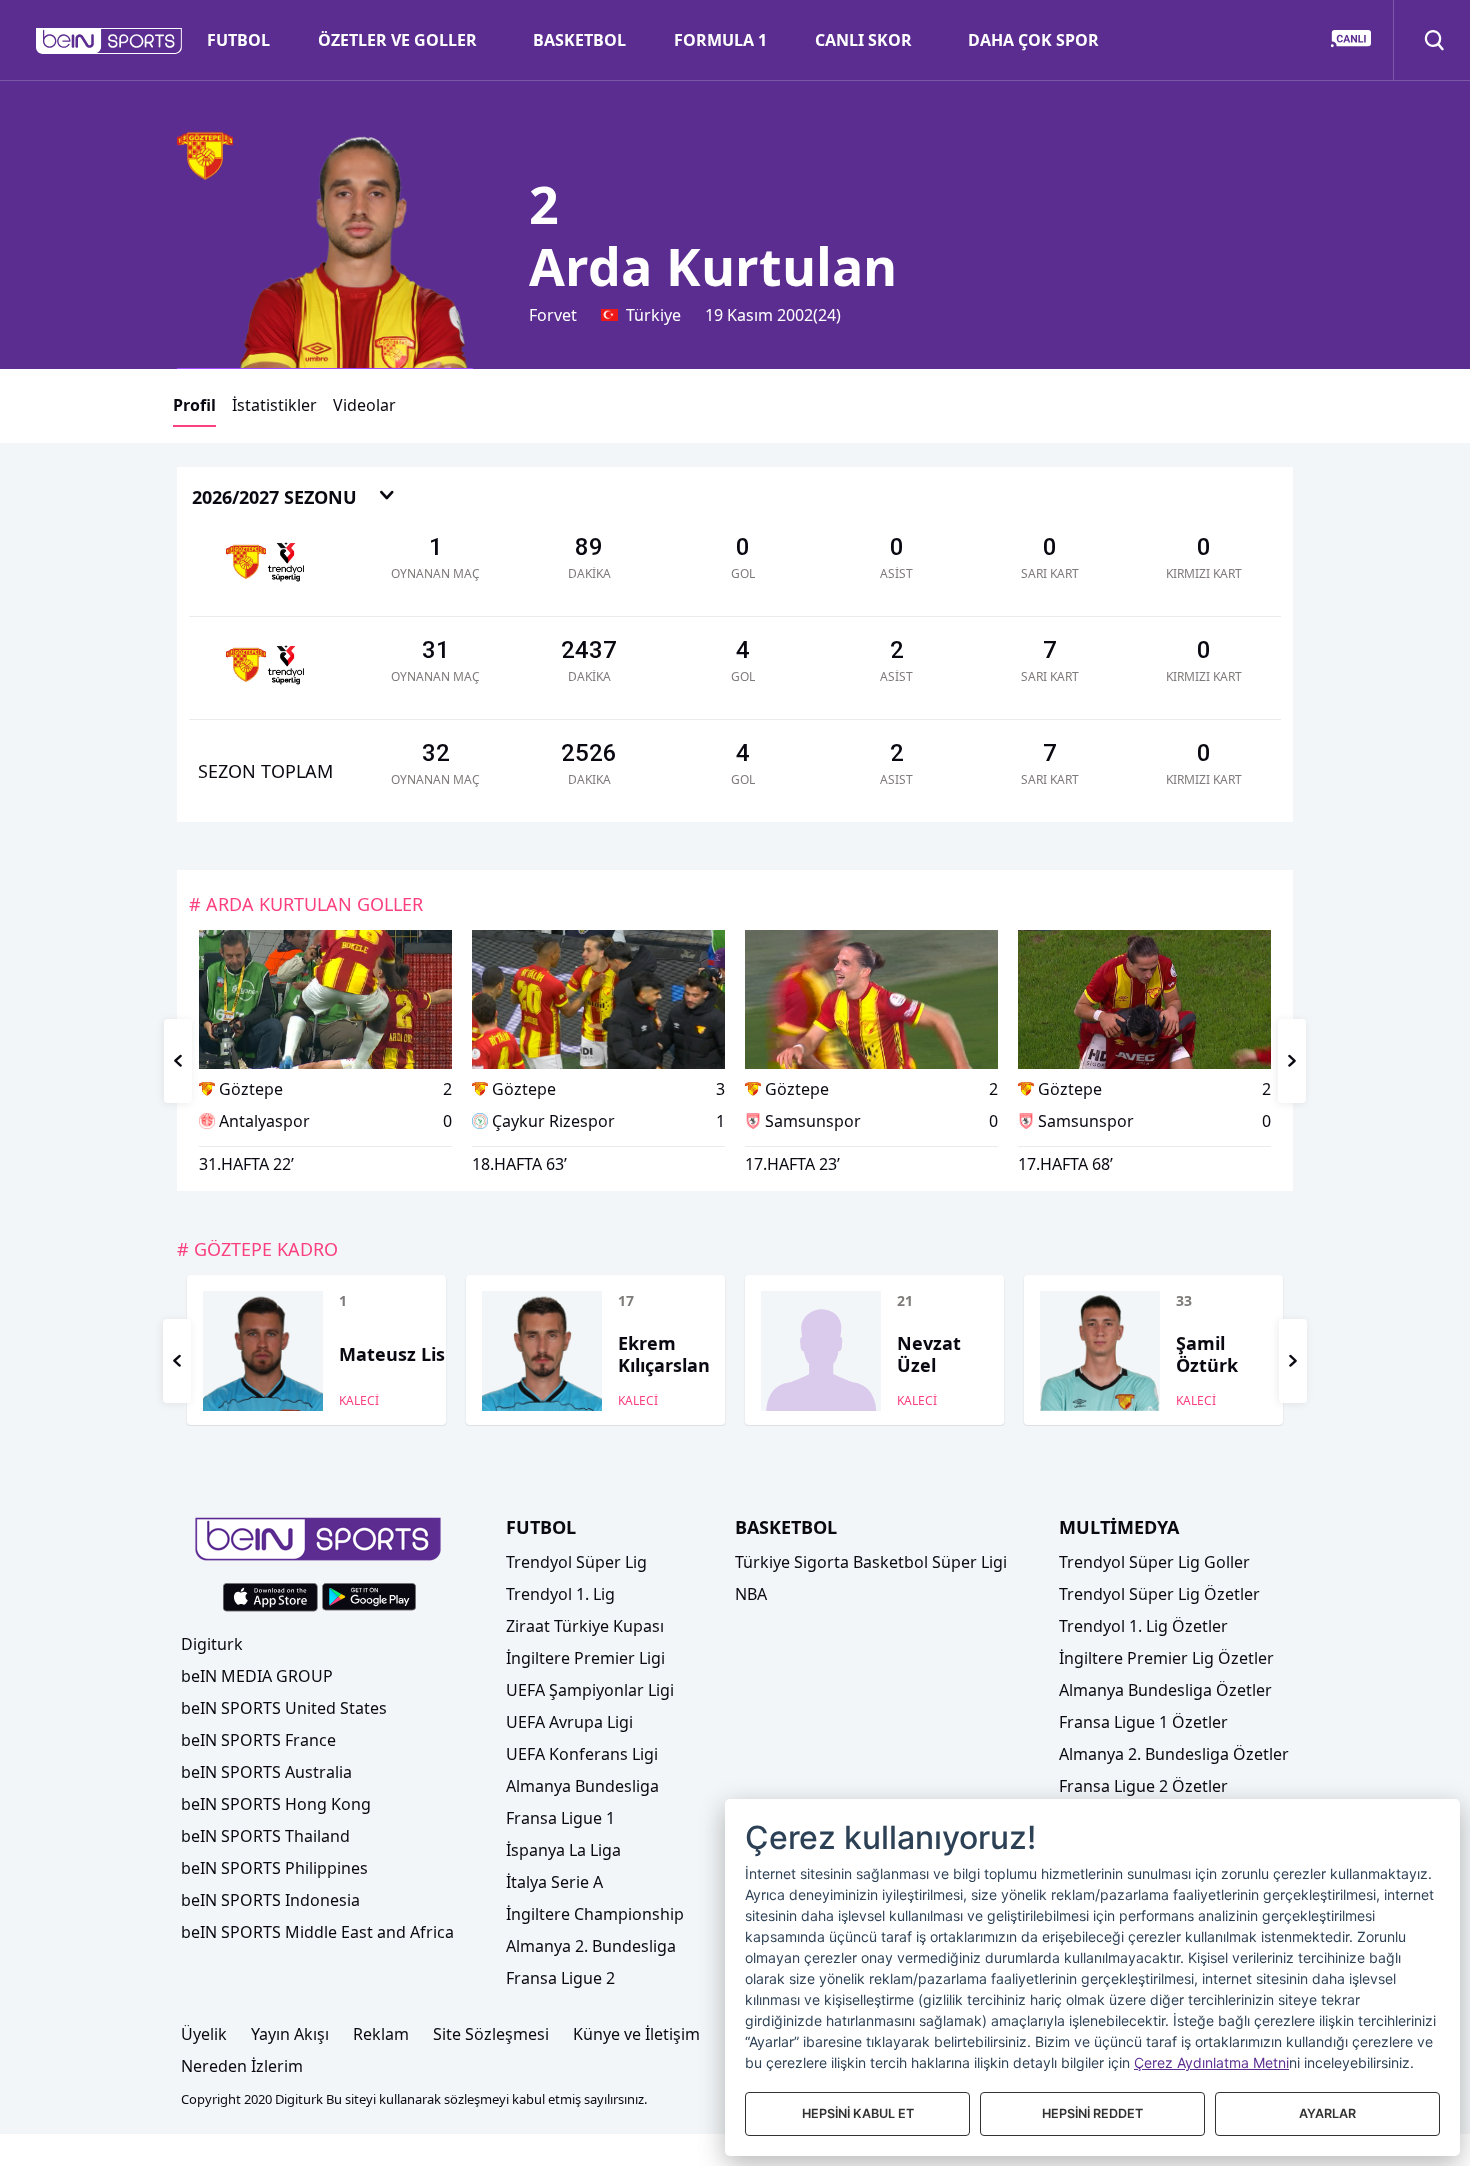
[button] (109, 41)
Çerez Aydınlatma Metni (1211, 2062)
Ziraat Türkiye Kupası (585, 1626)
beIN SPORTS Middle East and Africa (317, 1932)
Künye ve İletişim (636, 2034)
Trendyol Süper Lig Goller (1154, 1562)
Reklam (381, 2034)
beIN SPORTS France (258, 1740)
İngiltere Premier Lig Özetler (1166, 1658)
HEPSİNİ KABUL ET (858, 2113)
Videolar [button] (364, 405)
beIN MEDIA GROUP (257, 1676)
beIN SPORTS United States (284, 1708)
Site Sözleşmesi (491, 2034)
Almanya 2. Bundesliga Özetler (1174, 1754)
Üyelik (204, 2034)
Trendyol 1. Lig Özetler (1143, 1626)
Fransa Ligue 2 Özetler (1143, 1786)
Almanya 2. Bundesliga (591, 1946)
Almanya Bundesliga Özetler (1165, 1690)
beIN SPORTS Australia (266, 1772)
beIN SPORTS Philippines (274, 1868)
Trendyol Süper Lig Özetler (1159, 1594)
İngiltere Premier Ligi (585, 1658)
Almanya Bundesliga (582, 1786)
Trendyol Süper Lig (576, 1562)
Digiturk (212, 1644)
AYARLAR (1327, 2113)
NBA (751, 1594)
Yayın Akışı (290, 2034)
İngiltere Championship (595, 1914)
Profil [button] (194, 405)
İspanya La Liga (563, 1850)
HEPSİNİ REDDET (1092, 2113)
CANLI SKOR (863, 40)
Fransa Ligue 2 (560, 1978)
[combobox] (294, 498)
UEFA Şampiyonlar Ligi (590, 1690)
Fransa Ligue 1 (560, 1818)
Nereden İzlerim (242, 2066)
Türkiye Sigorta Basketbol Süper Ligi (871, 1562)
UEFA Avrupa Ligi (569, 1722)
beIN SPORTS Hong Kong (276, 1804)
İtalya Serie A (554, 1882)
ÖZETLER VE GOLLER (397, 40)
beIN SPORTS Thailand (265, 1836)
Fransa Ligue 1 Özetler (1143, 1722)
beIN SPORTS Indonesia (270, 1900)
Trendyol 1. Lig (560, 1594)
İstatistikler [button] (274, 405)
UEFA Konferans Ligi (582, 1754)
